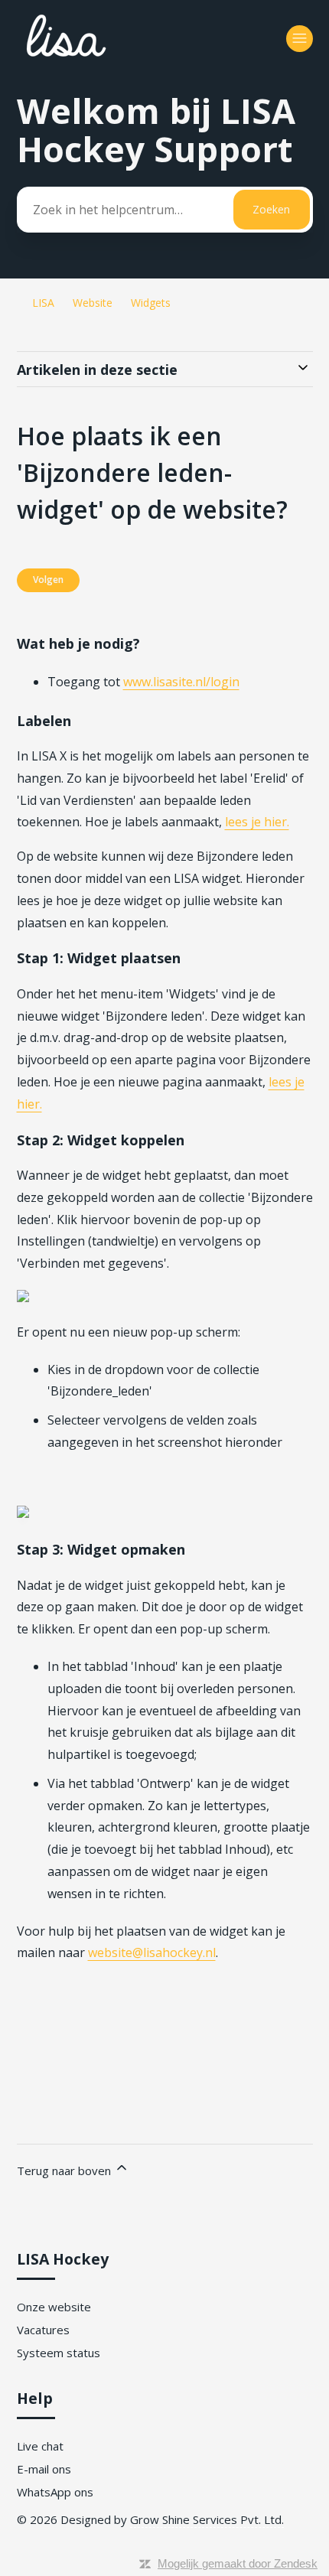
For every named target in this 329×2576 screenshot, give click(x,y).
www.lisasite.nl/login (181, 682)
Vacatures (43, 2330)
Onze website (54, 2307)
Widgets (151, 303)
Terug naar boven (65, 2171)
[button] (165, 2057)
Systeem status (59, 2353)
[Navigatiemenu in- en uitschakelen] (300, 39)
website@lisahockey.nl (152, 1952)
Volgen (48, 580)
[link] (165, 2079)
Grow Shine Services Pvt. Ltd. (207, 2519)
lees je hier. (257, 822)
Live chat (40, 2446)
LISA (43, 303)
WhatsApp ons (55, 2492)
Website (93, 303)
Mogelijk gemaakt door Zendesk (238, 2563)
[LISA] (109, 62)
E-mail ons (44, 2469)
